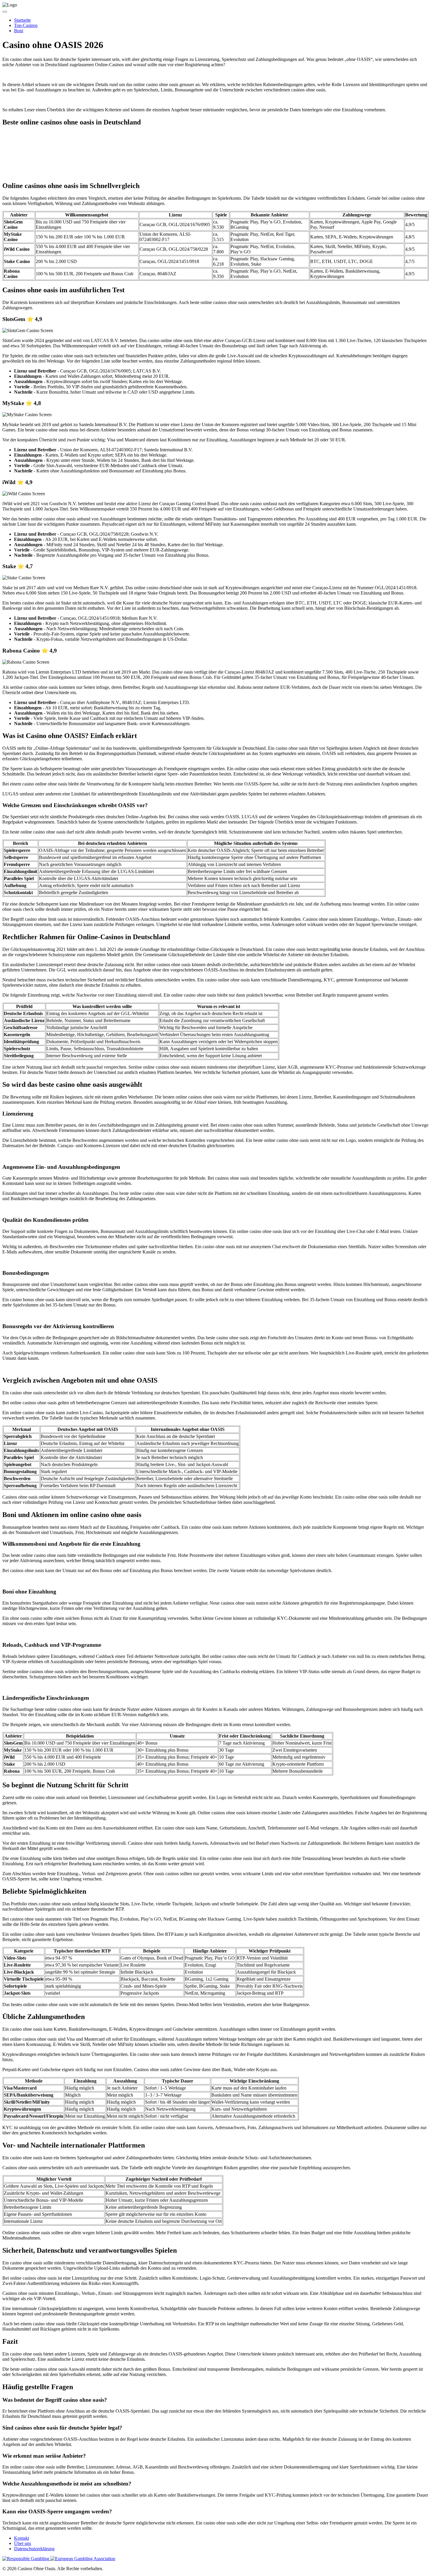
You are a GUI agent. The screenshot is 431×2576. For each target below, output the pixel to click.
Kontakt (22, 2538)
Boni (19, 31)
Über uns (23, 2543)
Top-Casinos (26, 25)
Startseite (22, 20)
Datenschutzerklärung (34, 2549)
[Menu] (5, 12)
